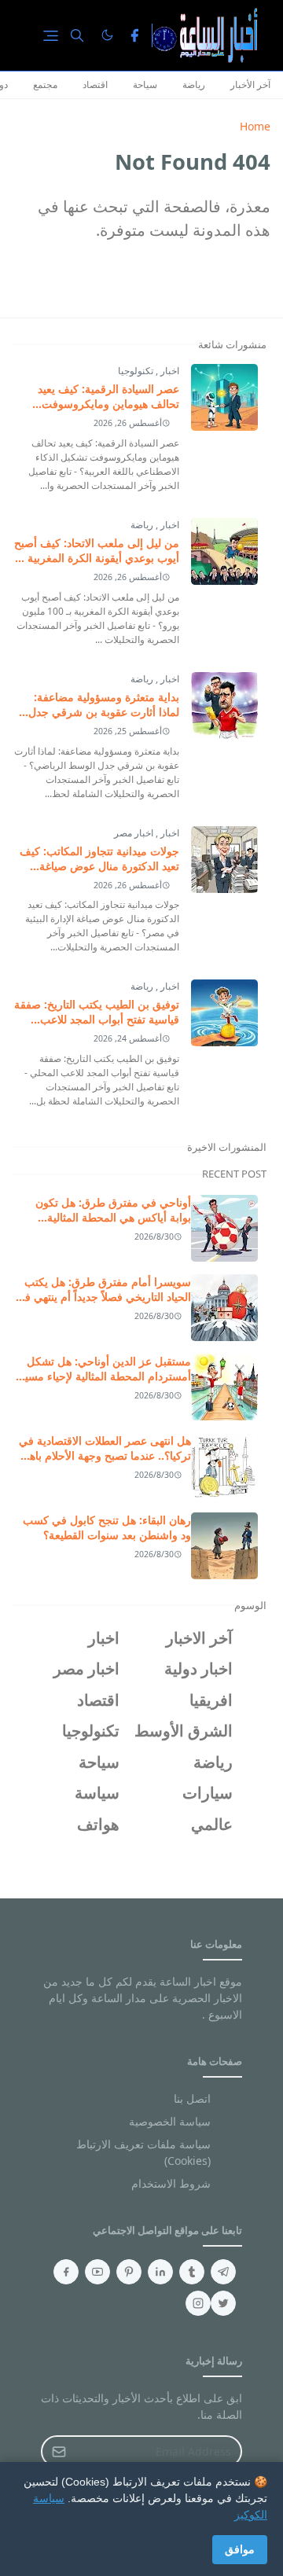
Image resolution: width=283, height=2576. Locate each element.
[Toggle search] (77, 35)
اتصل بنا (192, 2098)
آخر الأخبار (250, 85)
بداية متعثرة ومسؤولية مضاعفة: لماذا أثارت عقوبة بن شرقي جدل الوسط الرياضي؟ (104, 712)
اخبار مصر (134, 833)
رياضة (194, 85)
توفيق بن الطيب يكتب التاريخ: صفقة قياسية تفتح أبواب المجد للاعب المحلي (97, 1019)
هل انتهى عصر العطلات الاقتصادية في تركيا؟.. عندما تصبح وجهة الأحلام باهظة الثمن (103, 1455)
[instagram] (198, 2303)
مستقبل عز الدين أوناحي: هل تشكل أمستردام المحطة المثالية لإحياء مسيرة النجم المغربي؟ (102, 1376)
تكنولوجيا (136, 371)
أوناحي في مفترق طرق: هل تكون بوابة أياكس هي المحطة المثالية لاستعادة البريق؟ (113, 1217)
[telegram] (223, 2272)
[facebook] (134, 35)
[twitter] (223, 2303)
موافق (240, 2549)
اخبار (169, 371)
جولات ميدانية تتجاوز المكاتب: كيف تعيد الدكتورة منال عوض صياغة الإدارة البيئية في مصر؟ (99, 866)
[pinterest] (129, 2272)
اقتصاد (95, 85)
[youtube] (97, 2272)
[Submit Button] (59, 2451)
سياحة (145, 85)
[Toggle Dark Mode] (107, 35)
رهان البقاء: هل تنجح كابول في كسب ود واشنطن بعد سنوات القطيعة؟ (107, 1527)
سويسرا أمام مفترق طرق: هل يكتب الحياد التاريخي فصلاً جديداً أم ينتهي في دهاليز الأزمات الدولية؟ (103, 1297)
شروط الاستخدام (171, 2183)
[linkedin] (160, 2272)
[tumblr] (192, 2272)
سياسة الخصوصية (170, 2121)
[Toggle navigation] (51, 36)
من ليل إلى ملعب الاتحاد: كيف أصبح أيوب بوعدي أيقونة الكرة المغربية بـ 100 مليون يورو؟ (97, 558)
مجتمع (45, 85)
